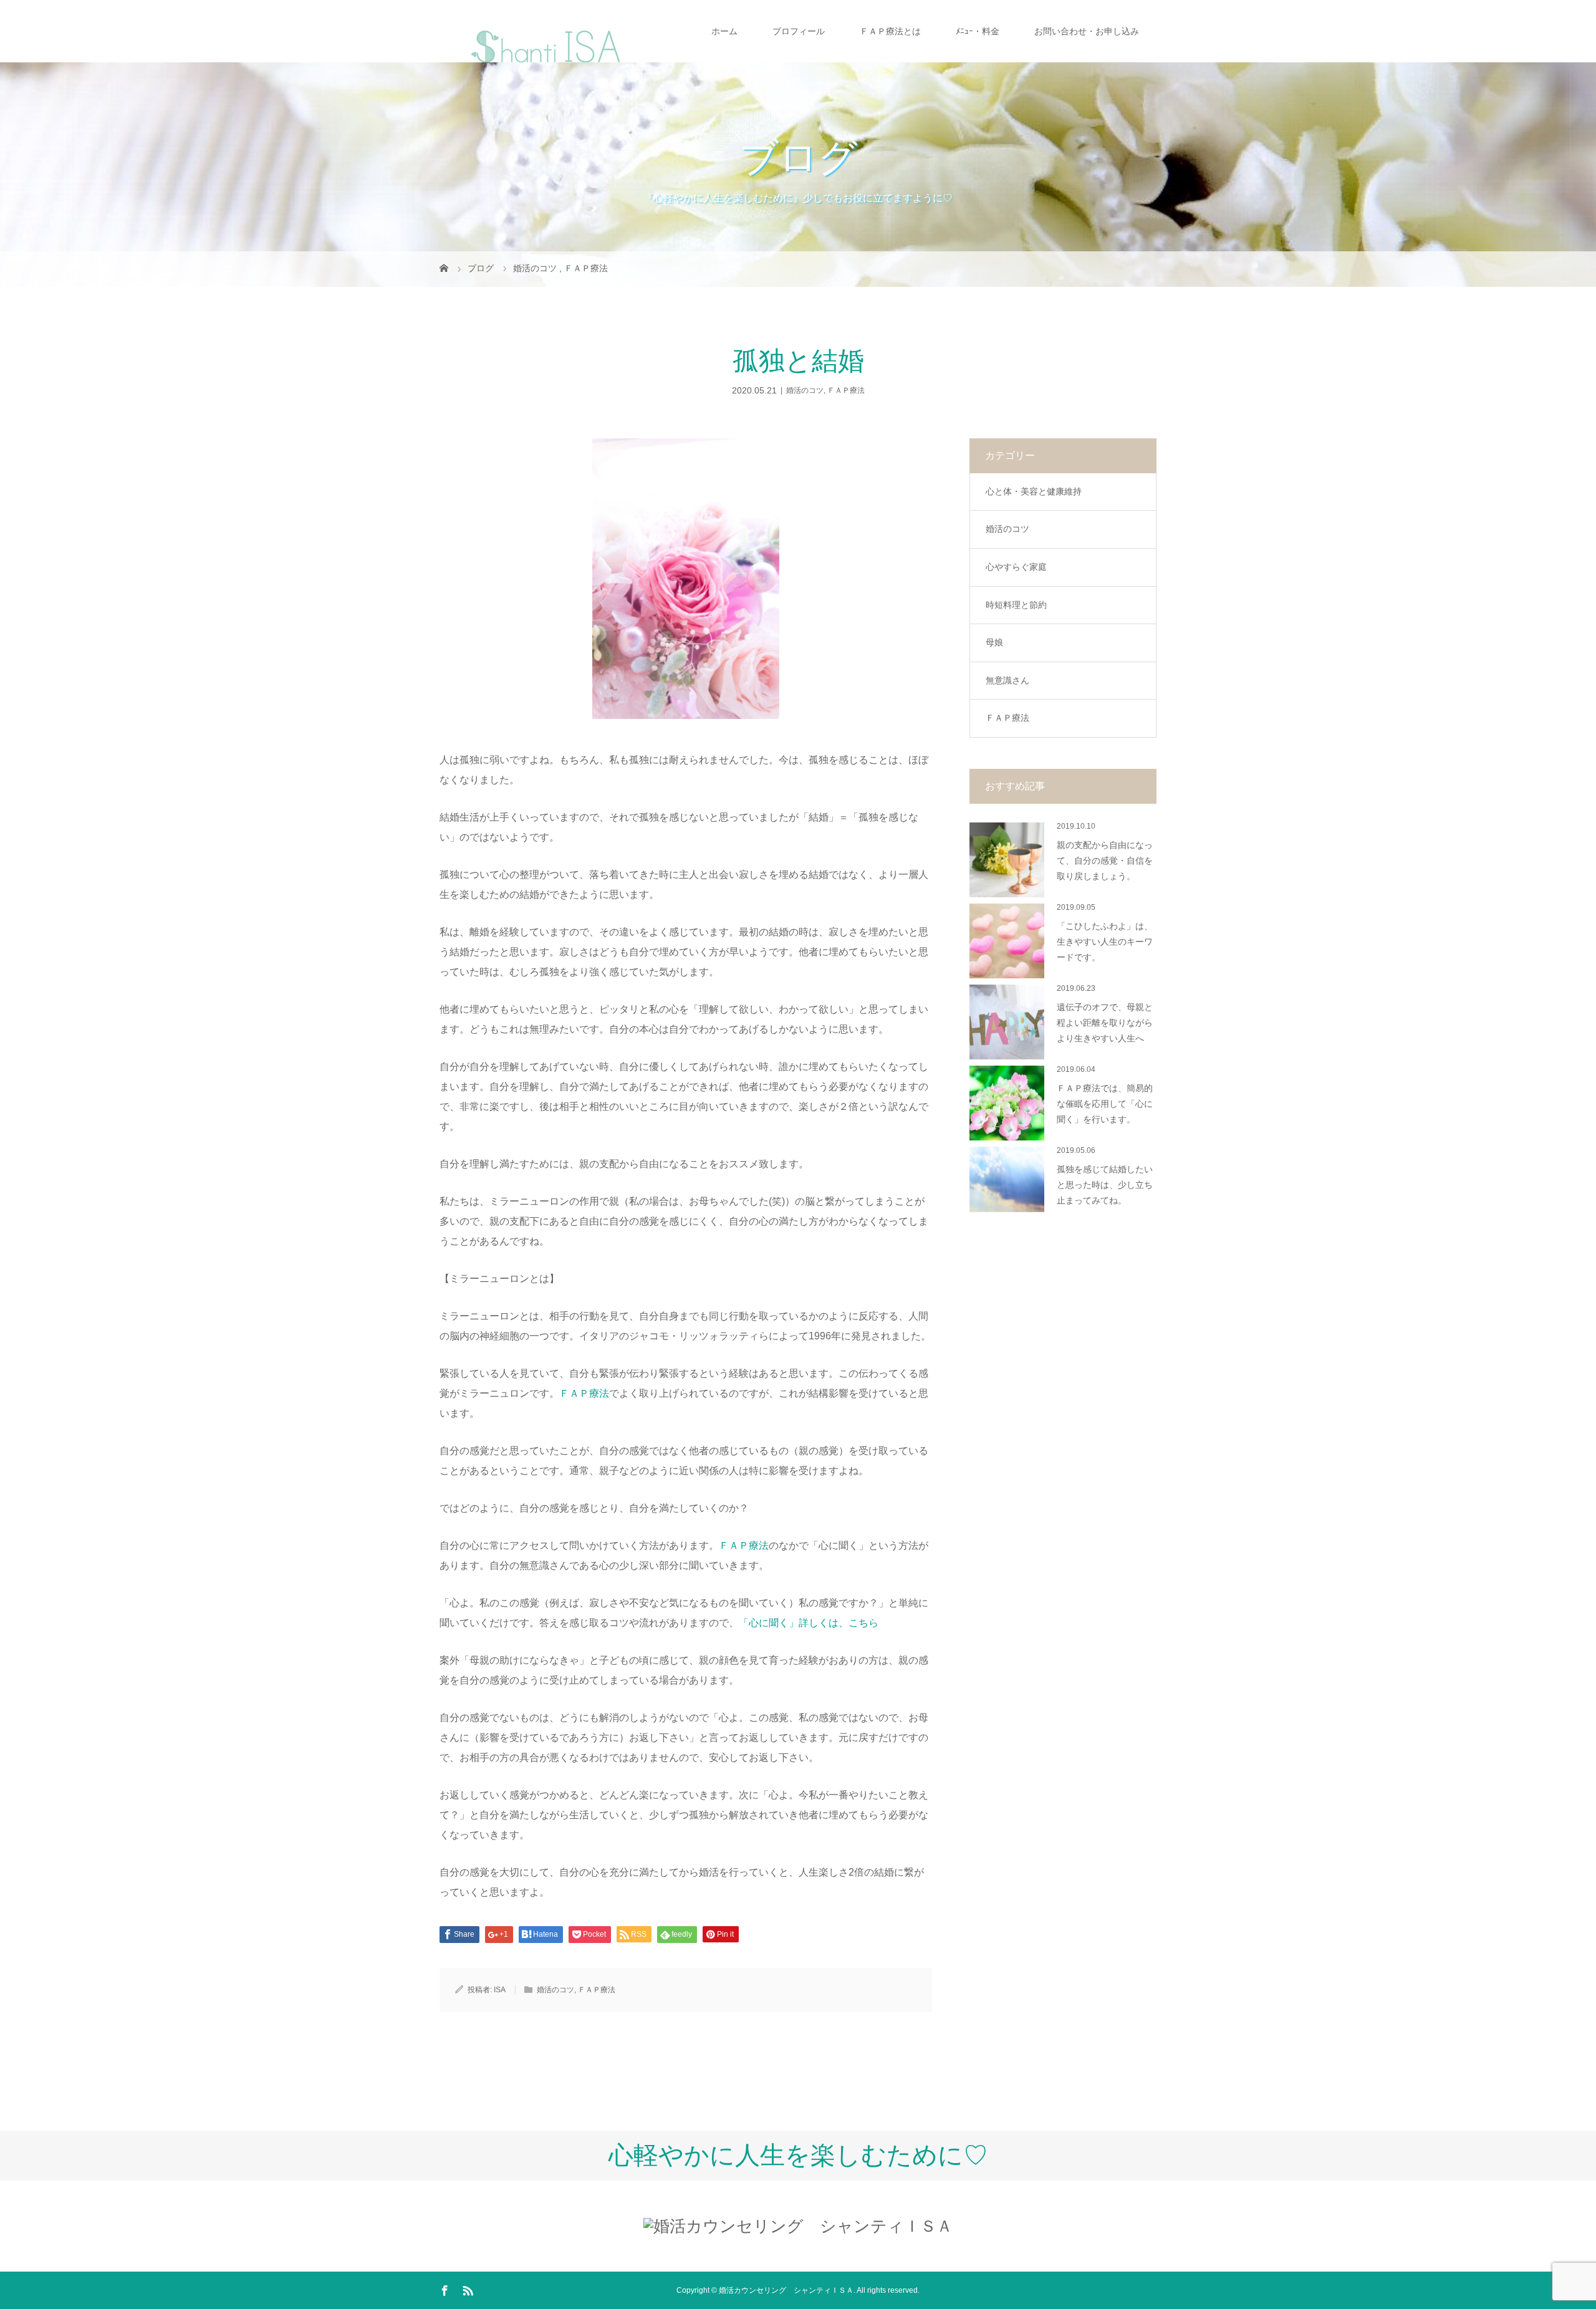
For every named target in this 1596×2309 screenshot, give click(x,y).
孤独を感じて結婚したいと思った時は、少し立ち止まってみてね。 (1105, 1185)
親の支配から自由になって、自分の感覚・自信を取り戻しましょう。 (1105, 861)
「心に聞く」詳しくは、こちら (809, 1623)
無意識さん (1007, 680)
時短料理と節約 (1016, 605)
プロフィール (799, 31)
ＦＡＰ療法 (846, 390)
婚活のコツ (805, 390)
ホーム (724, 31)
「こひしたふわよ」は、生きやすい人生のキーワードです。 (1105, 942)
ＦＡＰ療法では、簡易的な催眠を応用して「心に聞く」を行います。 (1105, 1104)
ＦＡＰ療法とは (890, 31)
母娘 (994, 642)
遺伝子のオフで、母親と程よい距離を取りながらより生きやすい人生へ (1105, 1023)
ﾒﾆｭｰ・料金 (978, 31)
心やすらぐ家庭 (1016, 567)
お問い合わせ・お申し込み (1087, 31)
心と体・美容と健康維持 (1034, 491)
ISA (500, 1990)
